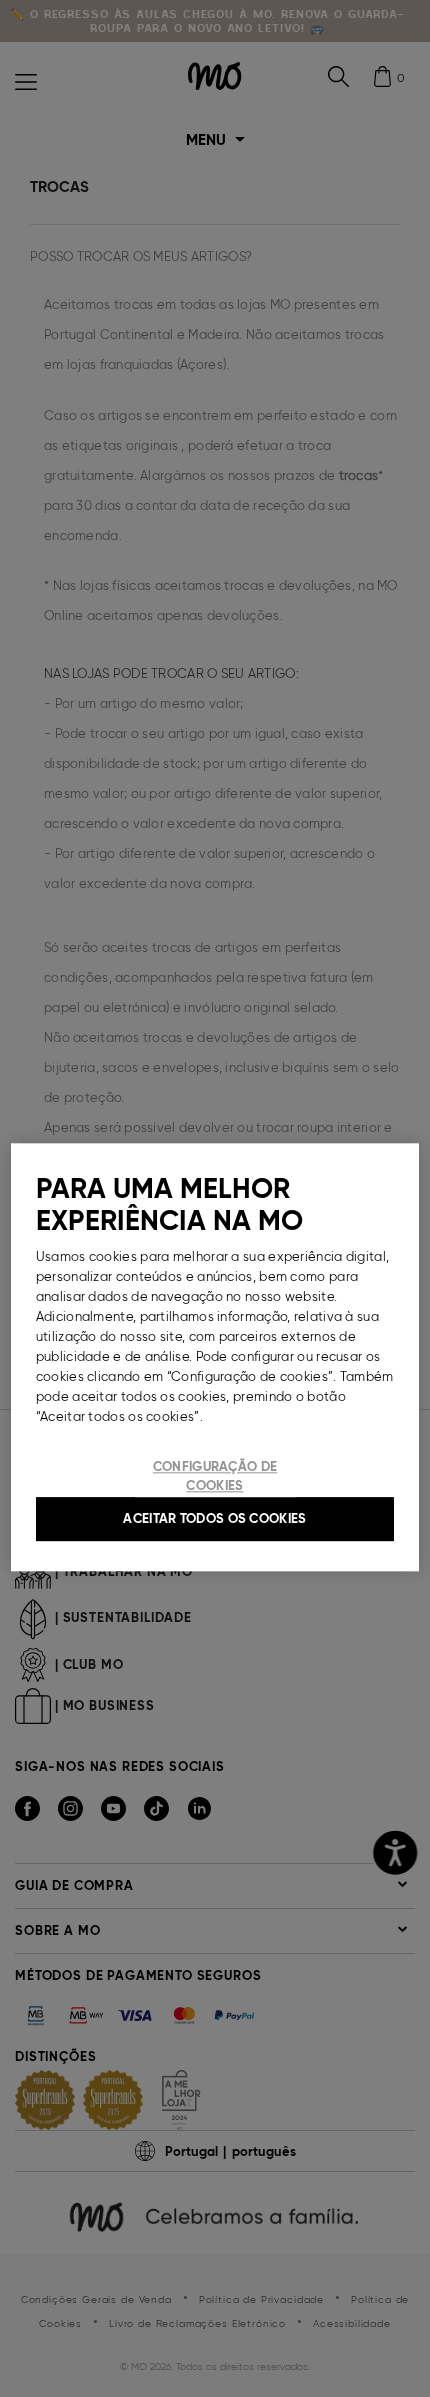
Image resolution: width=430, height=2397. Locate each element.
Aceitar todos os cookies (214, 1518)
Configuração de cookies (215, 1476)
